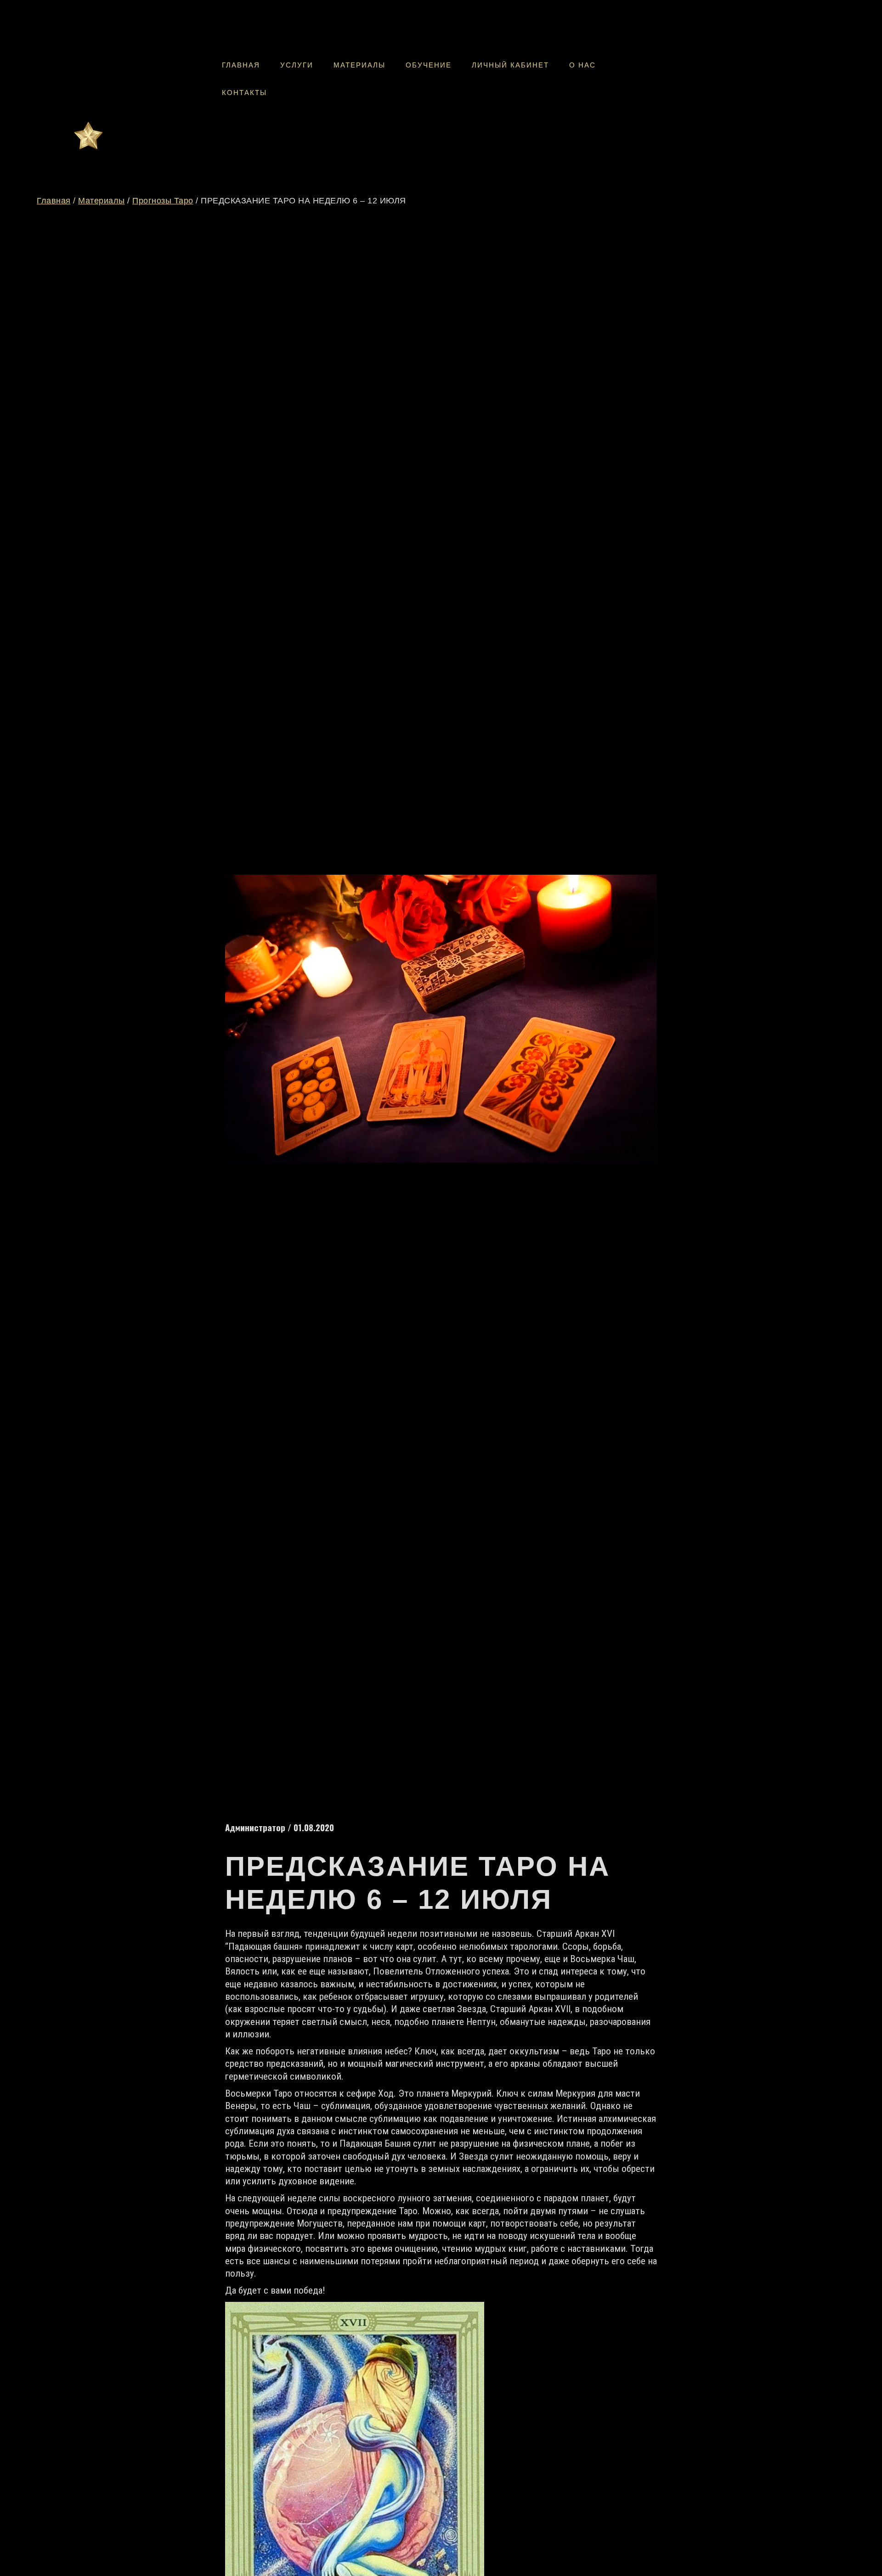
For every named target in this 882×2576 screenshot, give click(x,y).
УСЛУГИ (297, 65)
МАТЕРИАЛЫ (359, 65)
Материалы (102, 201)
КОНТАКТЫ (244, 93)
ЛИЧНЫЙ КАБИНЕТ (510, 65)
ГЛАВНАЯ (241, 65)
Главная (54, 201)
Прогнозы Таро (163, 201)
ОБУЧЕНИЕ (429, 65)
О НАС (582, 65)
